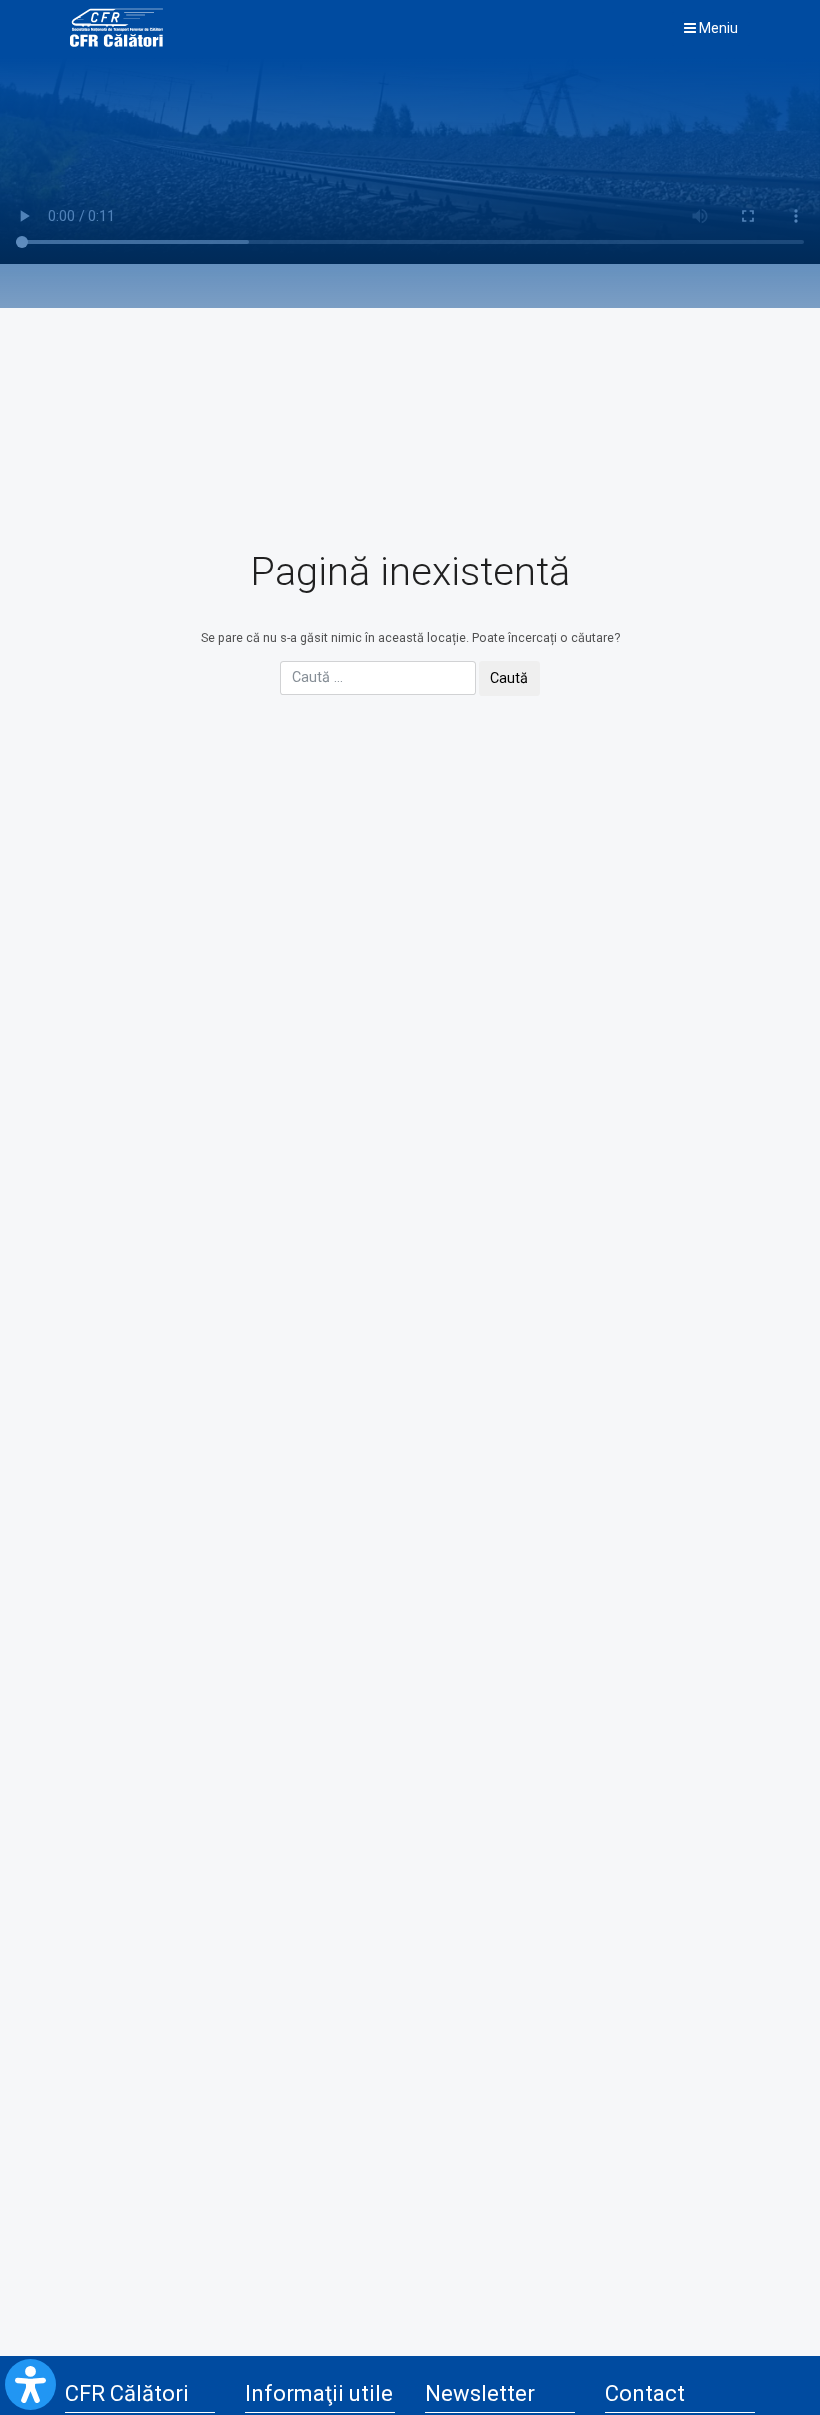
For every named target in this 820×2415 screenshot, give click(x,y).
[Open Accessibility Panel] (30, 2384)
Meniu (717, 28)
